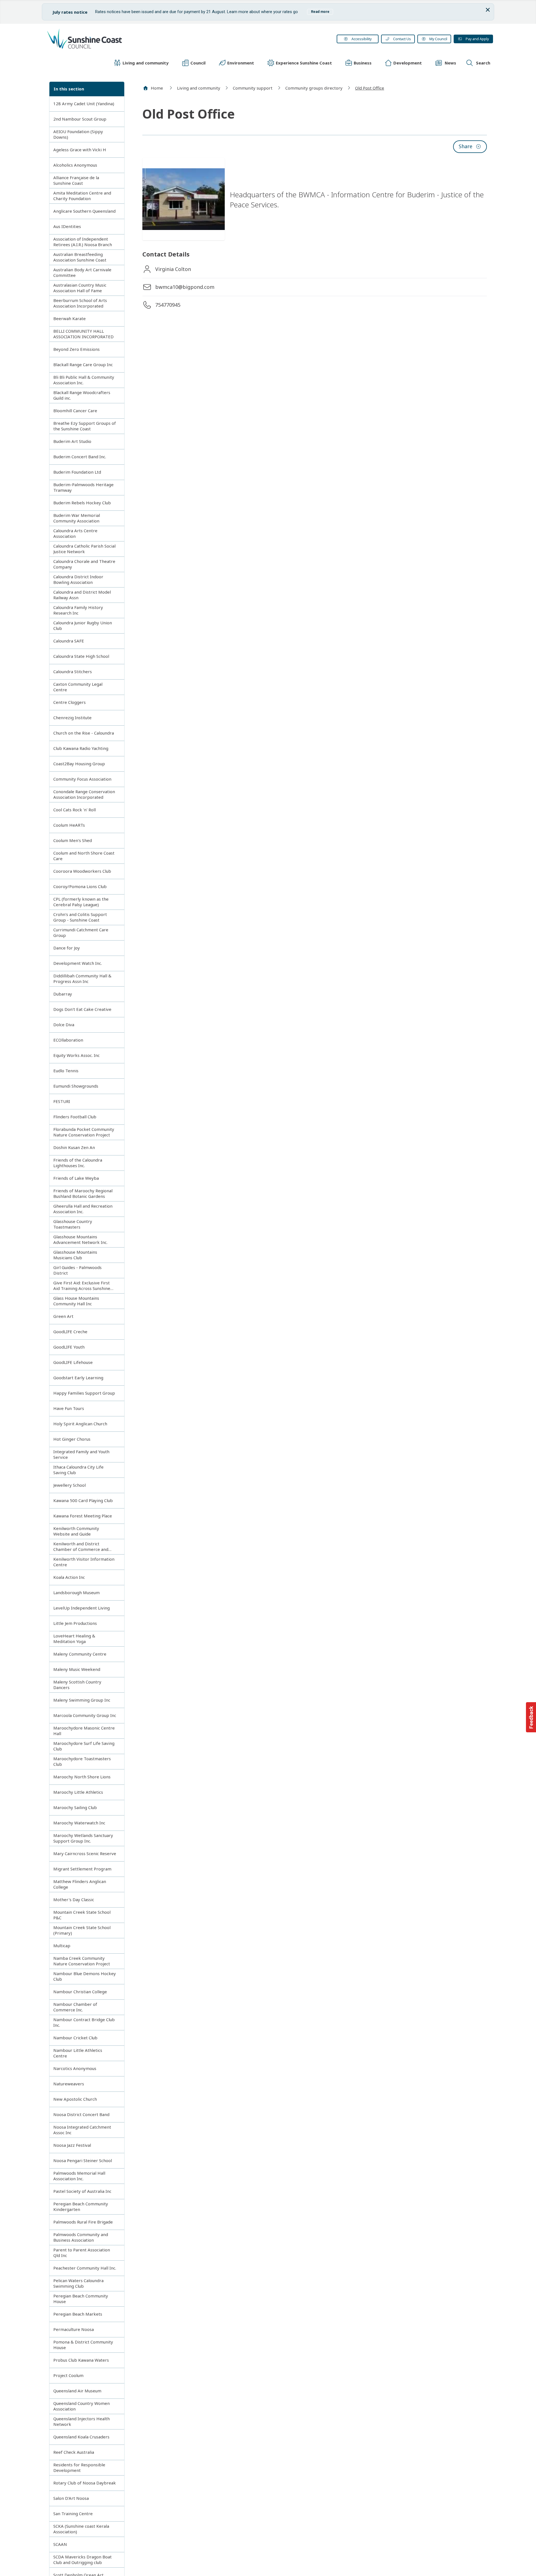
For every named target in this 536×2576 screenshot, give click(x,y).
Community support (253, 88)
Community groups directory (314, 88)
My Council (438, 39)
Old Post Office (370, 88)
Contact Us (402, 39)
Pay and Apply (477, 39)
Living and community (199, 88)
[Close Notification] (488, 10)
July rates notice (268, 12)
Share (466, 146)
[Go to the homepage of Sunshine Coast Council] (128, 39)
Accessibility (362, 39)
